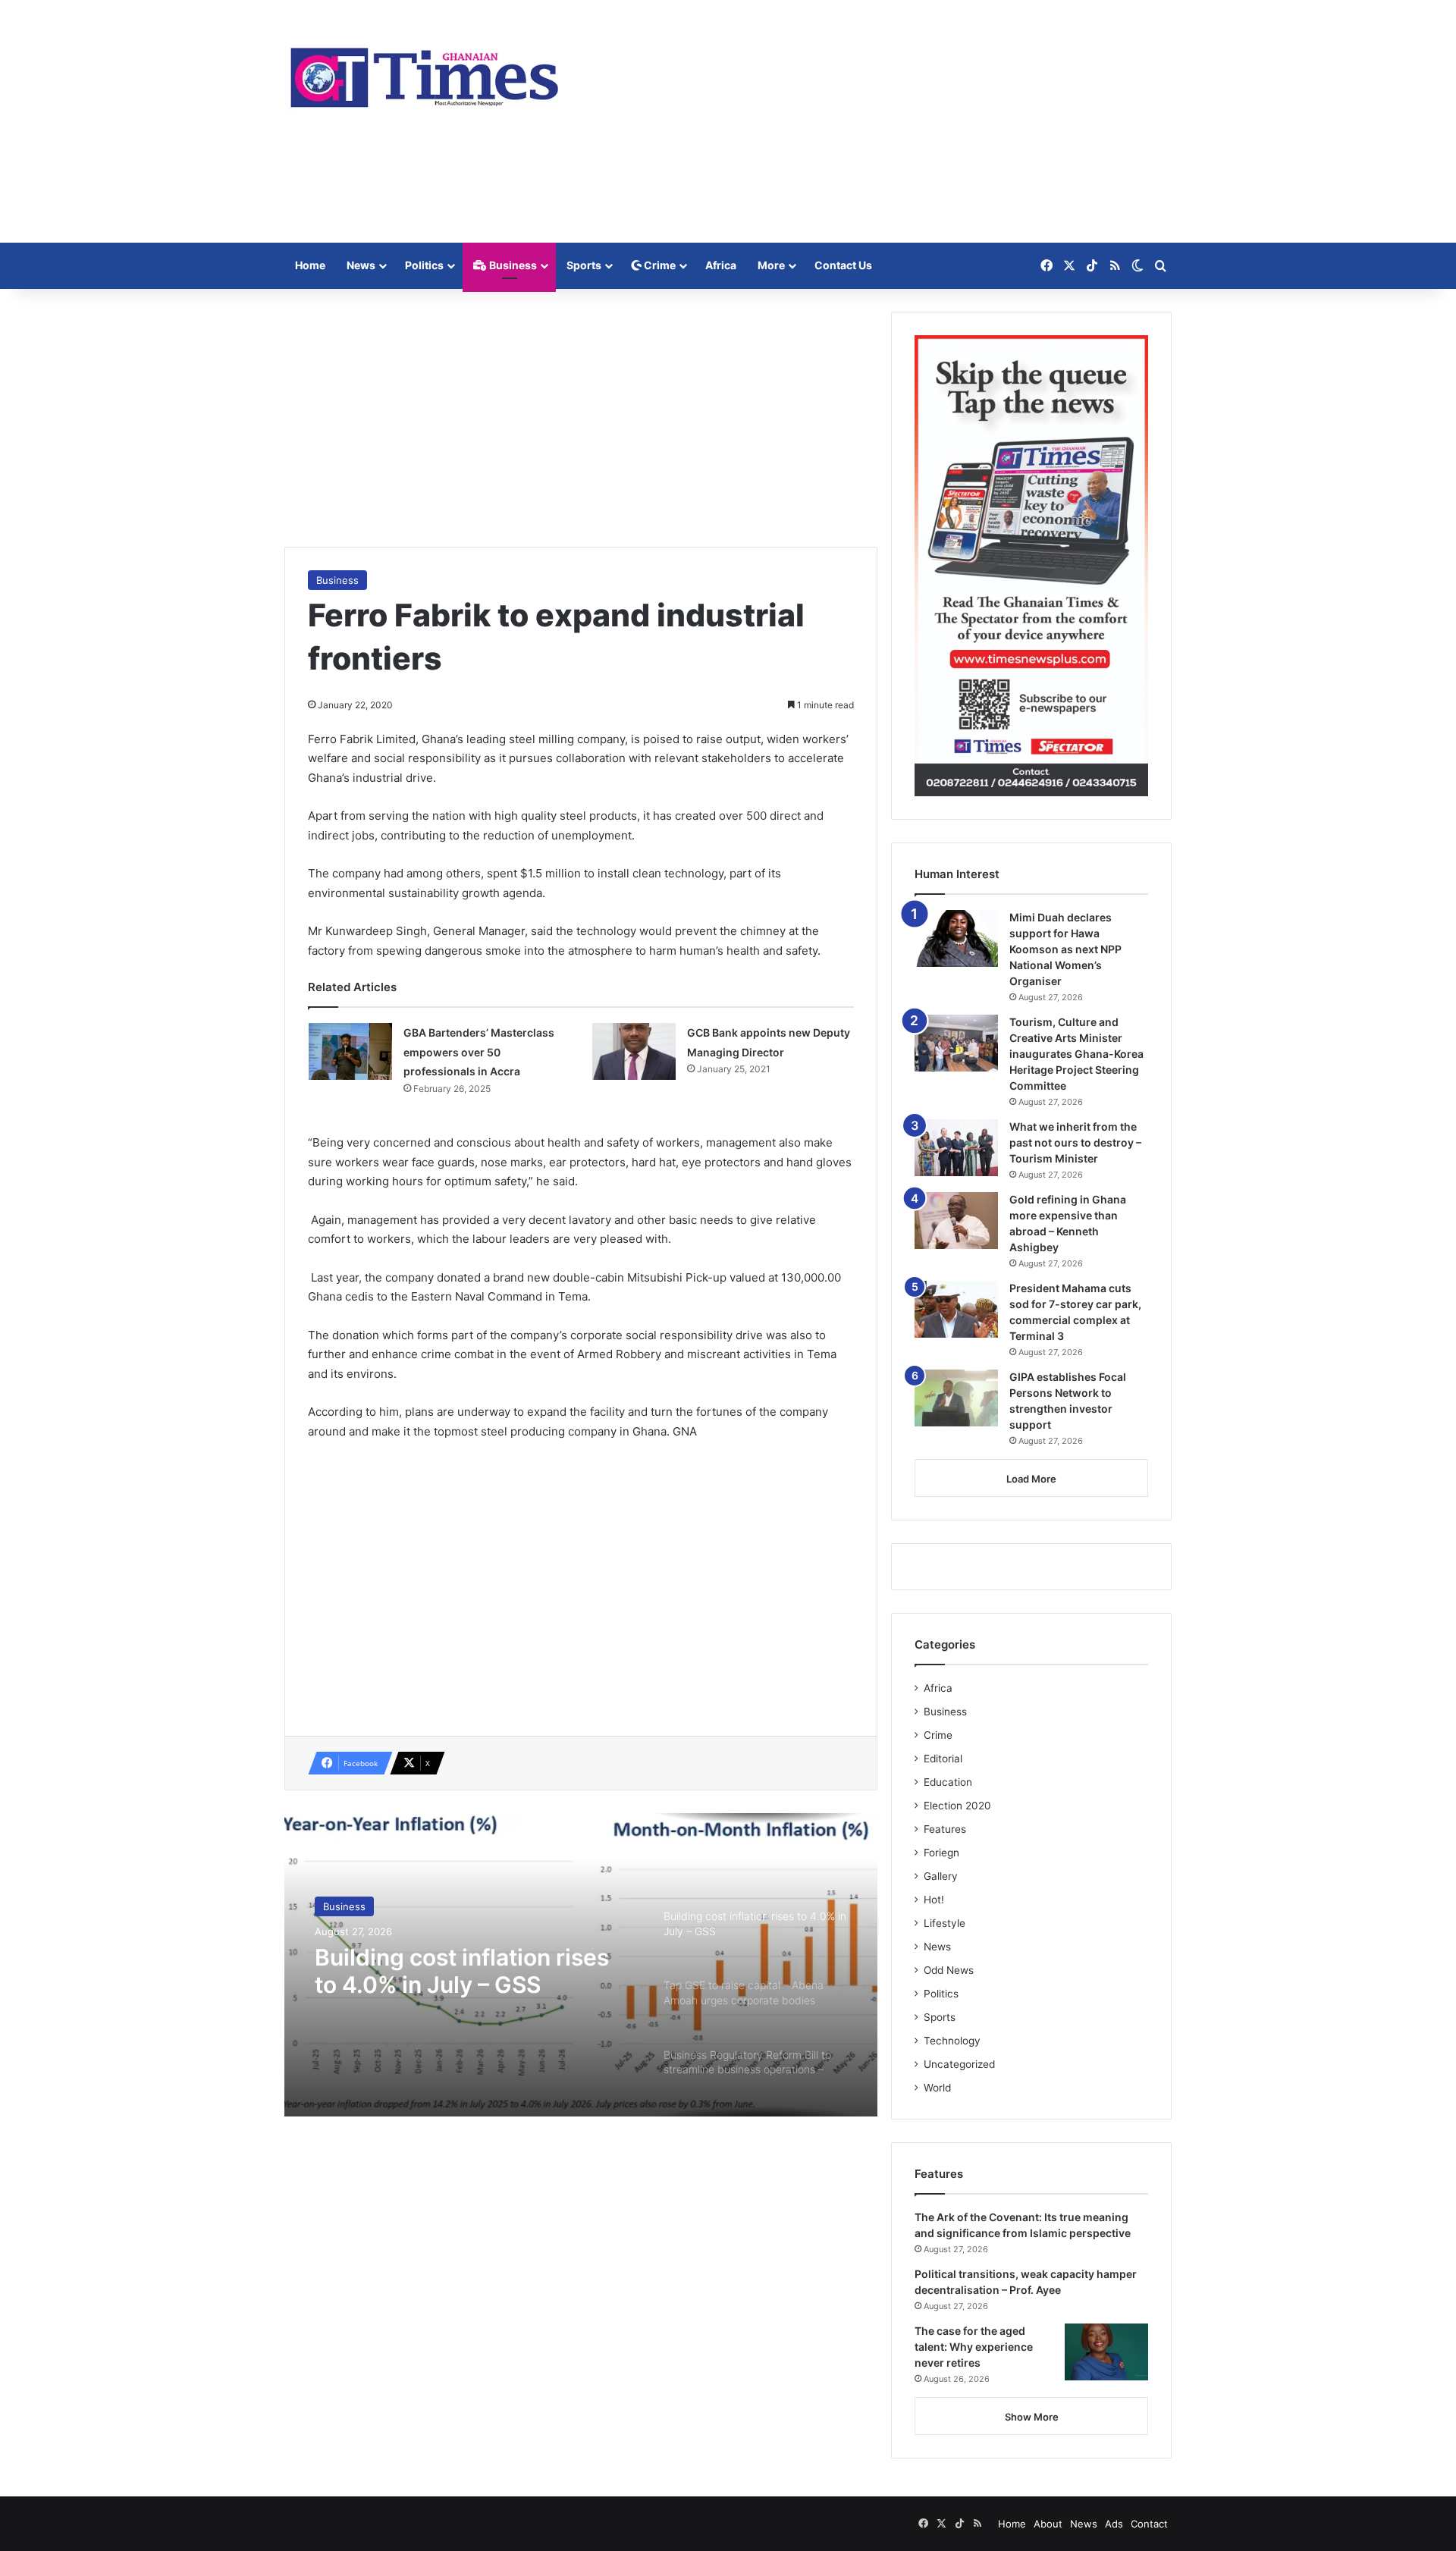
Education (948, 1782)
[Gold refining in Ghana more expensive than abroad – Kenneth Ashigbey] (956, 1221)
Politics (424, 265)
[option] (581, 1965)
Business (512, 265)
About (1048, 2524)
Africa (721, 265)
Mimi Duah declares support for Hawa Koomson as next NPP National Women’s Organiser (1065, 949)
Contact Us (843, 265)
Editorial (943, 1759)
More (771, 265)
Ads (1114, 2524)
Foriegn (941, 1853)
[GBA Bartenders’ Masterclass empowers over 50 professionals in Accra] (350, 1051)
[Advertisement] (880, 121)
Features (945, 1829)
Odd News (949, 1970)
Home (310, 265)
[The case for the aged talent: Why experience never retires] (1106, 2352)
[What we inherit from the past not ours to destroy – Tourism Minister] (956, 1148)
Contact (1149, 2524)
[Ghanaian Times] (425, 73)
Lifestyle (945, 1923)
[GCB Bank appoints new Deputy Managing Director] (634, 1051)
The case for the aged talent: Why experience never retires (974, 2347)
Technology (952, 2041)
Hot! (934, 1900)
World (937, 2088)
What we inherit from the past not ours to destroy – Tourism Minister (1075, 1142)
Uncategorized (959, 2064)
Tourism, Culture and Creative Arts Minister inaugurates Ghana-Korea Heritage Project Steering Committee (1076, 1054)
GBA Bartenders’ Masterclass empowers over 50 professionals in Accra (479, 1052)
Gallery (941, 1876)
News (361, 265)
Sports (584, 265)
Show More (1032, 2417)
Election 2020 (957, 1806)
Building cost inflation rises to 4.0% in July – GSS (462, 1971)
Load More (1031, 1479)
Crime (659, 265)
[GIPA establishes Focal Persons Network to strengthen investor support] (956, 1398)
